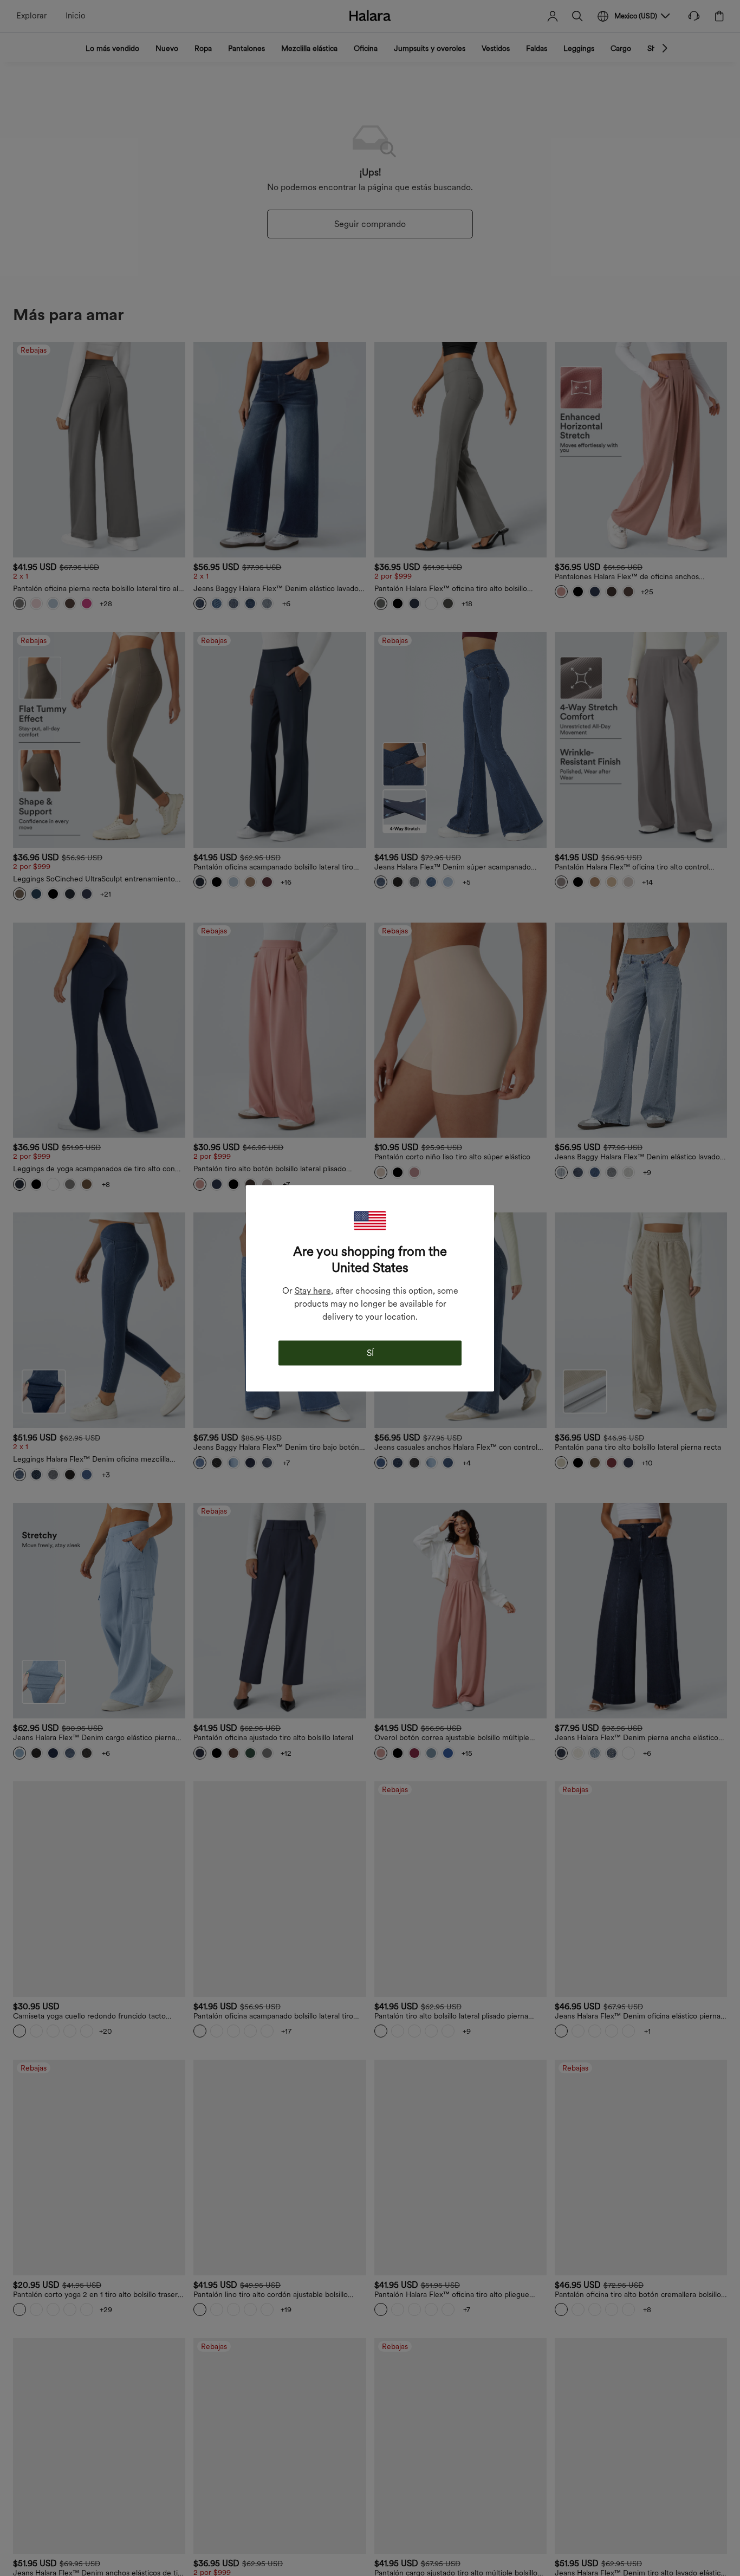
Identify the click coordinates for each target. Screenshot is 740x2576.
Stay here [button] (313, 1290)
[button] (370, 1220)
